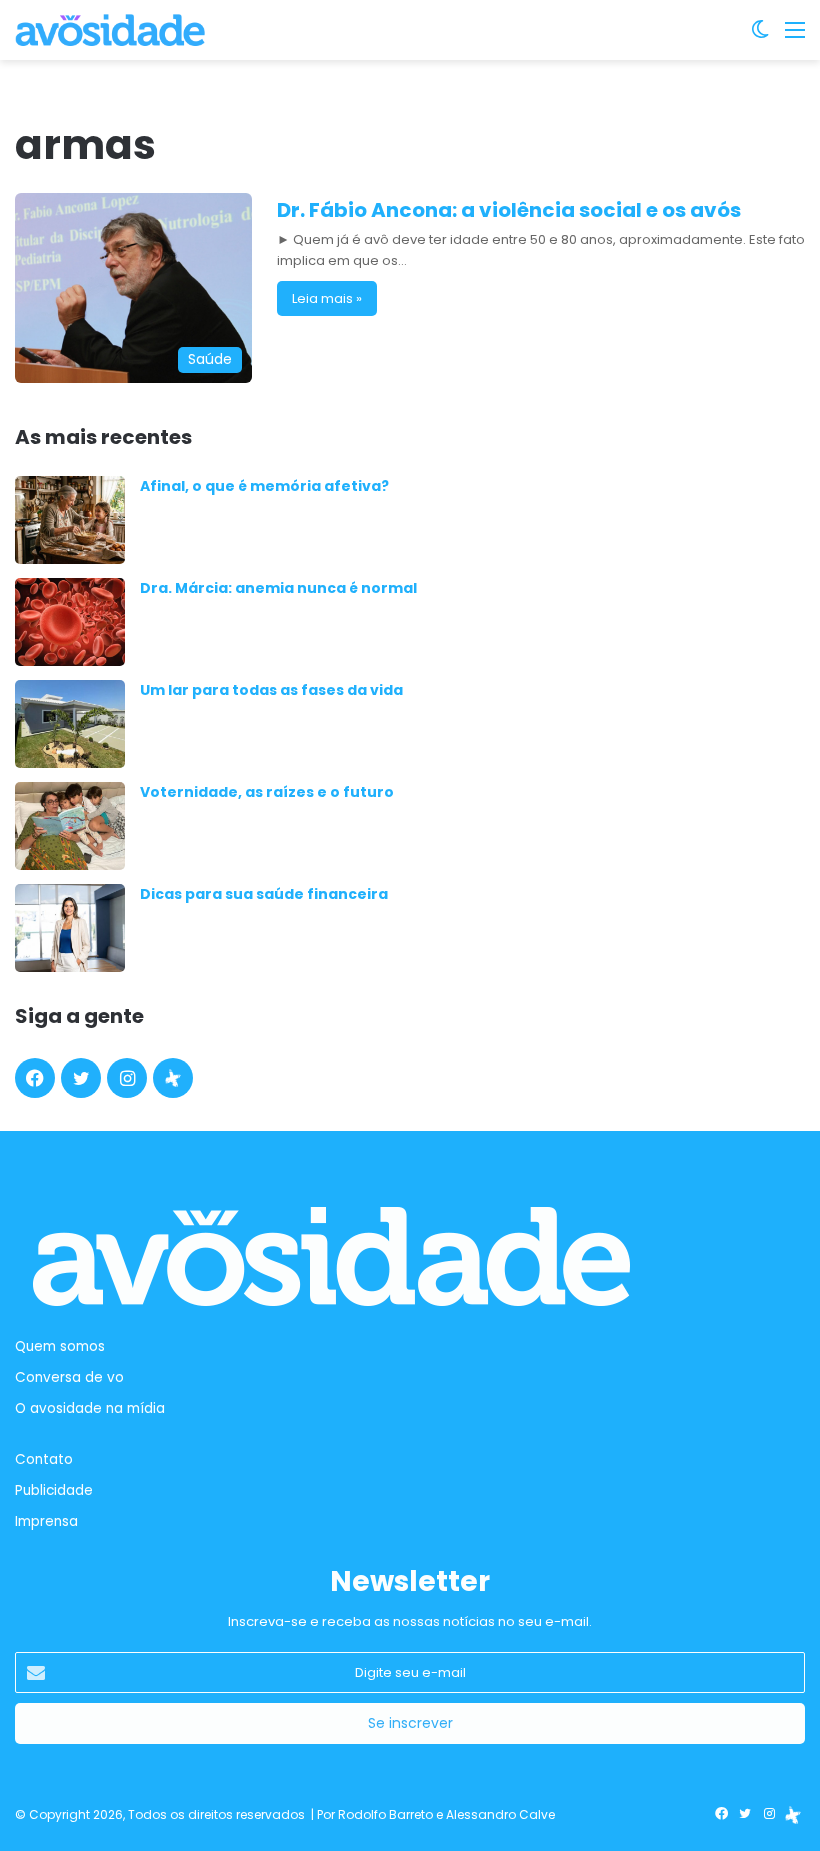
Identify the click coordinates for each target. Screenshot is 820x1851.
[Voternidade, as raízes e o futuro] (70, 826)
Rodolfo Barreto (385, 1814)
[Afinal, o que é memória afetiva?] (70, 520)
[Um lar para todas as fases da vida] (70, 724)
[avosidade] (110, 30)
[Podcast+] (173, 1078)
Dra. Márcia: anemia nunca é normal (278, 588)
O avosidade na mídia (90, 1408)
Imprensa (46, 1521)
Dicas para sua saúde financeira (264, 894)
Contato (44, 1459)
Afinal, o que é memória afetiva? (264, 486)
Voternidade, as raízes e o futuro (267, 792)
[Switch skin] (760, 37)
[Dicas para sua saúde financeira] (70, 928)
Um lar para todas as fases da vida (271, 690)
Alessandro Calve (500, 1814)
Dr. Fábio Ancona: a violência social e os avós (509, 210)
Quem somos (60, 1346)
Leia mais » (327, 298)
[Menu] (795, 37)
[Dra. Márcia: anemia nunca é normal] (70, 622)
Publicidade (54, 1490)
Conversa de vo (69, 1377)
